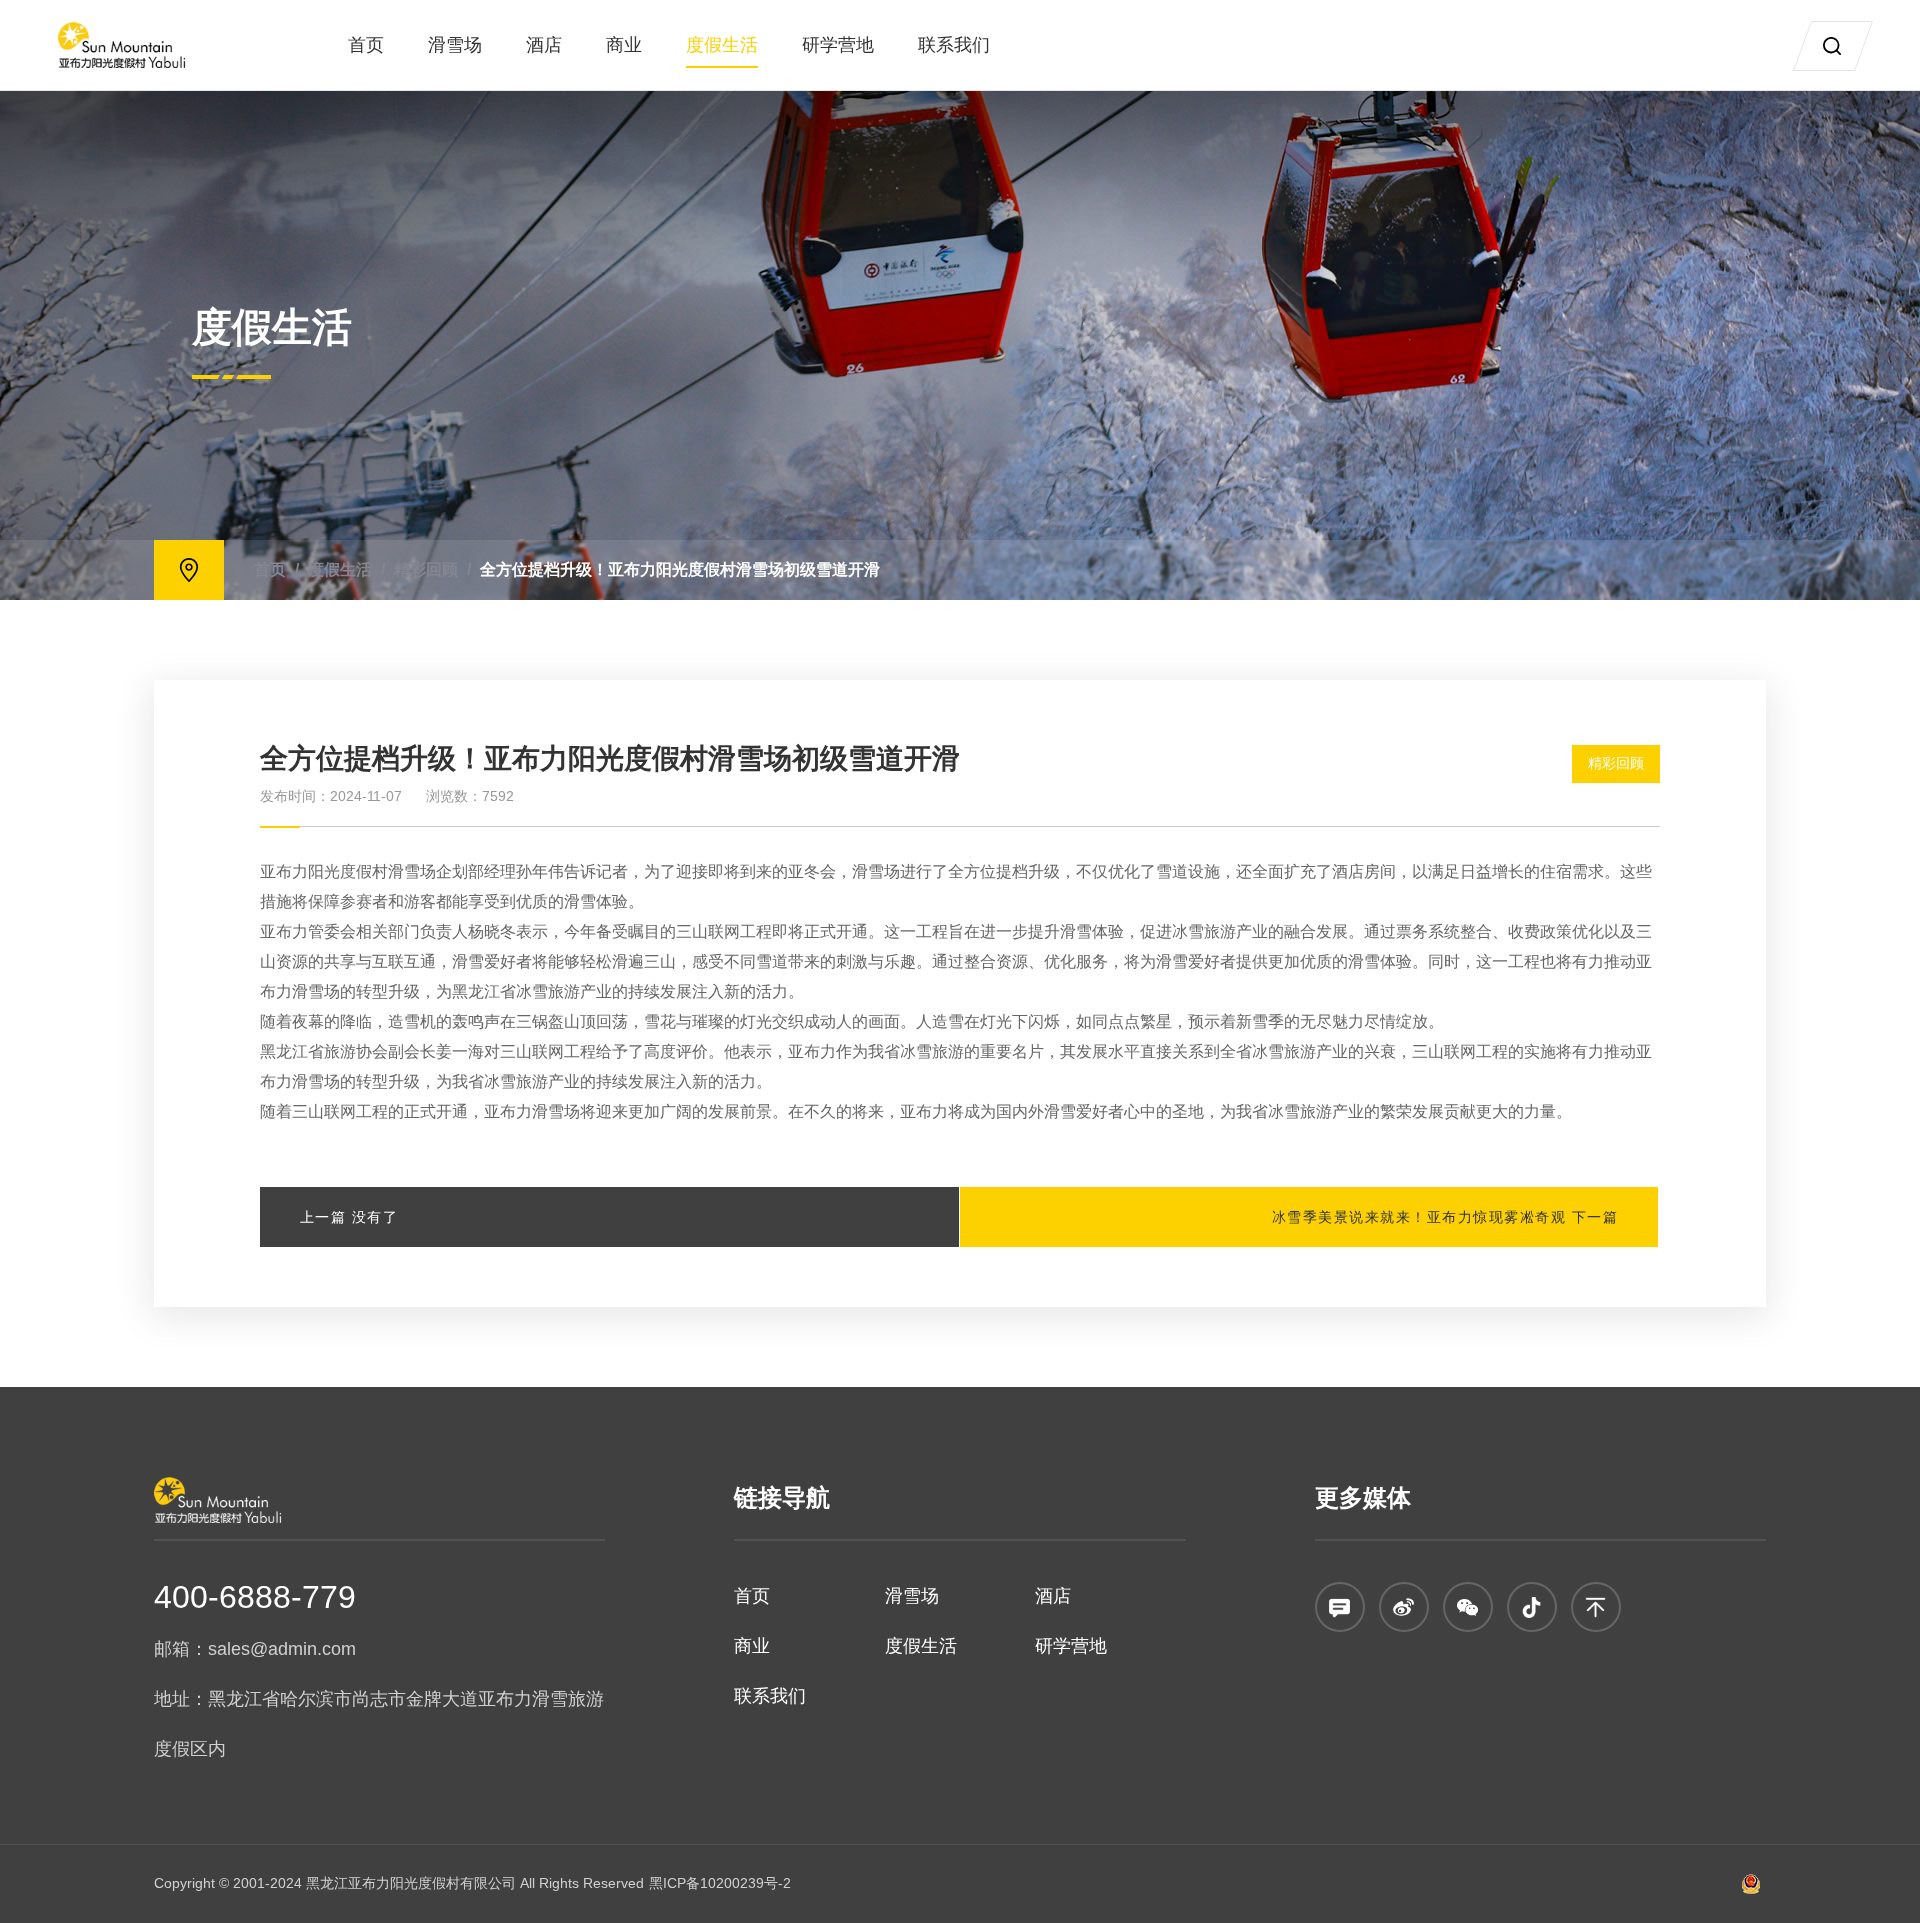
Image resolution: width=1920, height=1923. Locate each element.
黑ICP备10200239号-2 (720, 1883)
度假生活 (722, 45)
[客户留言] (1340, 1607)
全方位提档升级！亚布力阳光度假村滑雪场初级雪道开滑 (680, 569)
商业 (624, 45)
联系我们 (954, 45)
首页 (366, 45)
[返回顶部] (1596, 1607)
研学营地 (838, 45)
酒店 (544, 45)
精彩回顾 (426, 569)
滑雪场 (455, 45)
